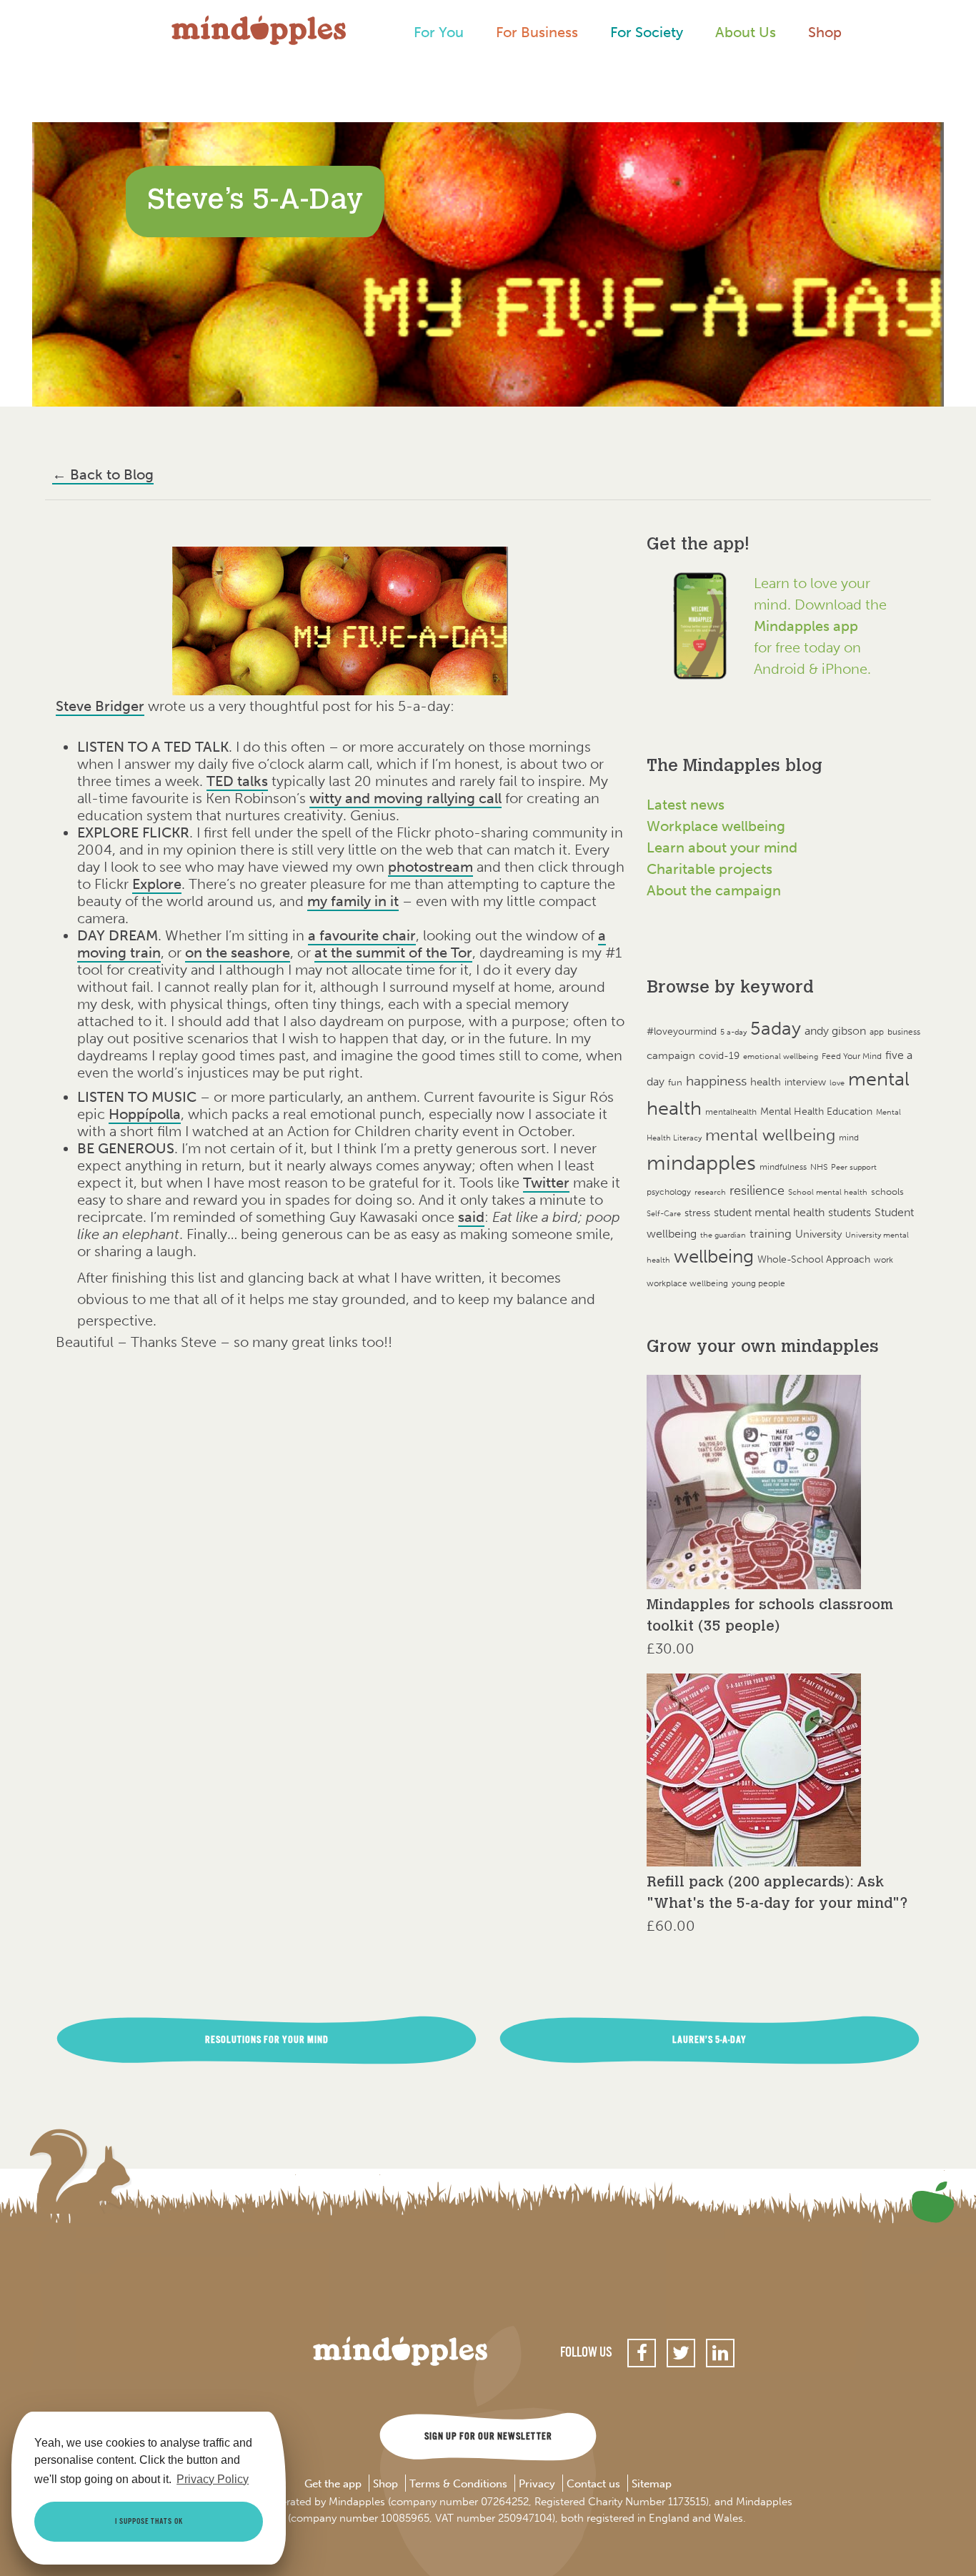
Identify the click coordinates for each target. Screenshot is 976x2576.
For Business (537, 32)
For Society (647, 32)
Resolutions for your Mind (267, 2040)
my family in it (353, 901)
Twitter (546, 1183)
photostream (430, 867)
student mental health (769, 1212)
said (471, 1217)
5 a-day (733, 1032)
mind (849, 1138)
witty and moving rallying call (405, 798)
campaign (671, 1055)
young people (758, 1283)
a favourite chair (362, 935)
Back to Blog (103, 474)
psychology (669, 1192)
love (837, 1083)
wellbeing (714, 1257)
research (710, 1192)
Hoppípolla (145, 1114)
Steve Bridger (100, 706)
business (904, 1032)
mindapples (701, 1163)
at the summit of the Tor (393, 953)
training (771, 1233)
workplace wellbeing (687, 1283)
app (877, 1032)
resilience (757, 1190)
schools (887, 1192)
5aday (776, 1029)
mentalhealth (731, 1112)
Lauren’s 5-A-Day (709, 2040)
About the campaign (714, 890)
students (850, 1212)
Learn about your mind (722, 847)
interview (805, 1082)
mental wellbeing (770, 1135)
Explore (157, 884)
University (818, 1234)
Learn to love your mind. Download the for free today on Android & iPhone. (820, 626)
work (883, 1259)
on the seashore (238, 953)
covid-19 (719, 1056)
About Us (746, 32)
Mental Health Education (816, 1112)
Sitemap (652, 2485)
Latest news (686, 805)
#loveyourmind (682, 1031)
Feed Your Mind (852, 1056)
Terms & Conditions (458, 2485)
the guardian (723, 1235)
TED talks (237, 781)
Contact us (593, 2485)
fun (675, 1082)
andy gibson (835, 1031)
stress (697, 1213)
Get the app (333, 2485)
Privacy (537, 2485)
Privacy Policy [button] (213, 2479)
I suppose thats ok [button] (149, 2522)
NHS (819, 1167)
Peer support (854, 1167)
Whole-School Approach (814, 1259)
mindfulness (783, 1167)
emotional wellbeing (781, 1056)
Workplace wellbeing (716, 826)
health (766, 1081)
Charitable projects (709, 869)
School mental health (828, 1192)
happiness (716, 1081)
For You (439, 32)
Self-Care (664, 1214)
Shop (825, 32)
